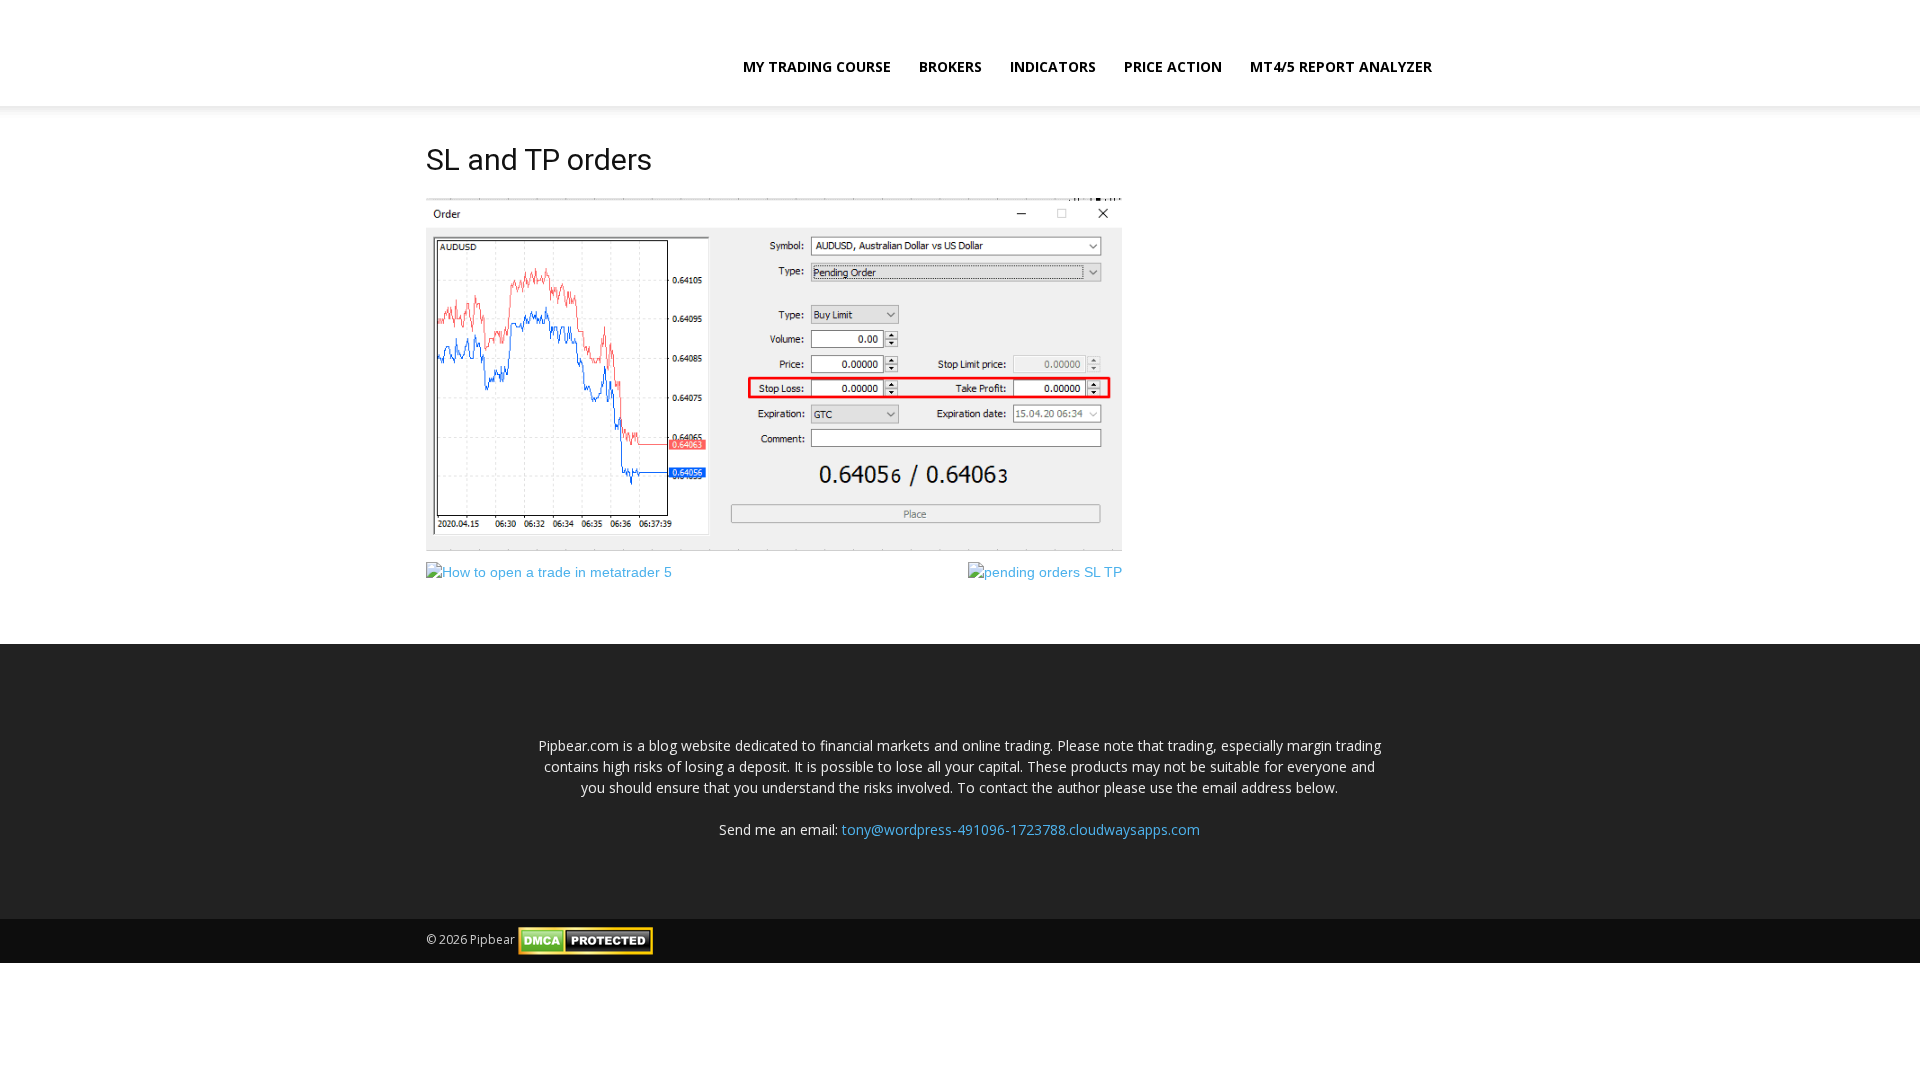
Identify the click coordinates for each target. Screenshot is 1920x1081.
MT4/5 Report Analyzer (1341, 66)
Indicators (1053, 66)
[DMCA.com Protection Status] (585, 939)
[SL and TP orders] (774, 373)
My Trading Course (817, 66)
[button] (1470, 65)
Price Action (1173, 66)
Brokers (950, 66)
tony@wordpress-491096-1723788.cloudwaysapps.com (1021, 829)
